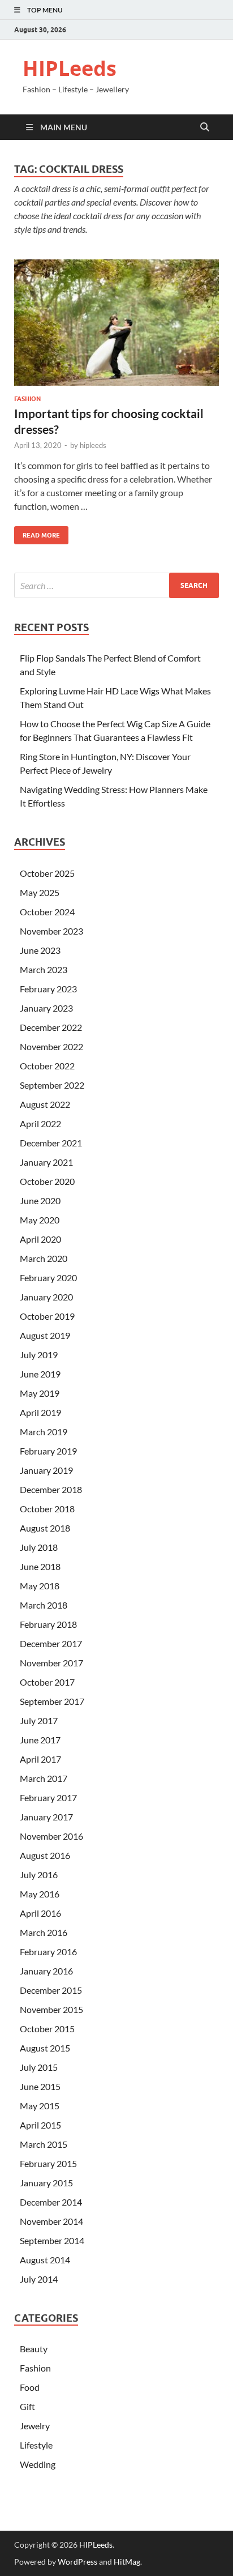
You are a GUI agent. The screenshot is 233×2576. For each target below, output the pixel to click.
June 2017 (40, 1740)
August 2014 (45, 2260)
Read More (37, 533)
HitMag (127, 2562)
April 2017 (40, 1759)
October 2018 (47, 1509)
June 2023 (40, 950)
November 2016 (51, 1836)
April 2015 (40, 2125)
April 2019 (40, 1412)
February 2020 (48, 1278)
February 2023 (48, 989)
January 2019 (46, 1470)
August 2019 (45, 1335)
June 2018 (40, 1566)
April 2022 (40, 1123)
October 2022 (47, 1066)
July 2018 (39, 1547)
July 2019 (39, 1355)
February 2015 (48, 2163)
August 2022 (45, 1104)
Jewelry (35, 2426)
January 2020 (46, 1297)
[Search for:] (116, 585)
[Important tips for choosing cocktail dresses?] (116, 323)
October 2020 (47, 1181)
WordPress (77, 2562)
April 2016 (40, 1913)
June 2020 (40, 1200)
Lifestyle (36, 2445)
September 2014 (52, 2240)
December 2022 (51, 1027)
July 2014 (39, 2279)
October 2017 (47, 1682)
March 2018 (44, 1605)
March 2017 (44, 1778)
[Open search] (205, 127)
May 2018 (40, 1586)
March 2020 (44, 1258)
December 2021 (51, 1143)
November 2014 (51, 2221)
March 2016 (44, 1932)
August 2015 (45, 2048)
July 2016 (39, 1875)
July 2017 (39, 1720)
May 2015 (40, 2106)
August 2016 (45, 1855)
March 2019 (44, 1432)
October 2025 (47, 873)
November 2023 (51, 931)
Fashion (27, 399)
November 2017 (51, 1663)
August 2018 (45, 1528)
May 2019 (40, 1393)
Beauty (34, 2349)
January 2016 (46, 1971)
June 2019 (40, 1374)
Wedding (38, 2464)
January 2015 (46, 2183)
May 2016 (40, 1894)
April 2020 (40, 1239)
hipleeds (93, 445)
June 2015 (40, 2086)
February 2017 (48, 1797)
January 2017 (46, 1817)
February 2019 (48, 1451)
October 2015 (47, 2029)
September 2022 (52, 1085)
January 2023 (46, 1008)
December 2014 (51, 2202)
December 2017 (51, 1643)
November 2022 (51, 1046)
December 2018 (51, 1489)
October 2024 (47, 912)
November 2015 (51, 2009)
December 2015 (51, 1990)
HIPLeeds (70, 68)
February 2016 (48, 1952)
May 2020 (40, 1220)
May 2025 (40, 892)
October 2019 (47, 1316)
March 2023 (44, 969)
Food (30, 2387)
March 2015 (44, 2144)
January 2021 (46, 1162)
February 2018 (48, 1624)
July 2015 (39, 2067)
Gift (27, 2406)
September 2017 (52, 1701)
